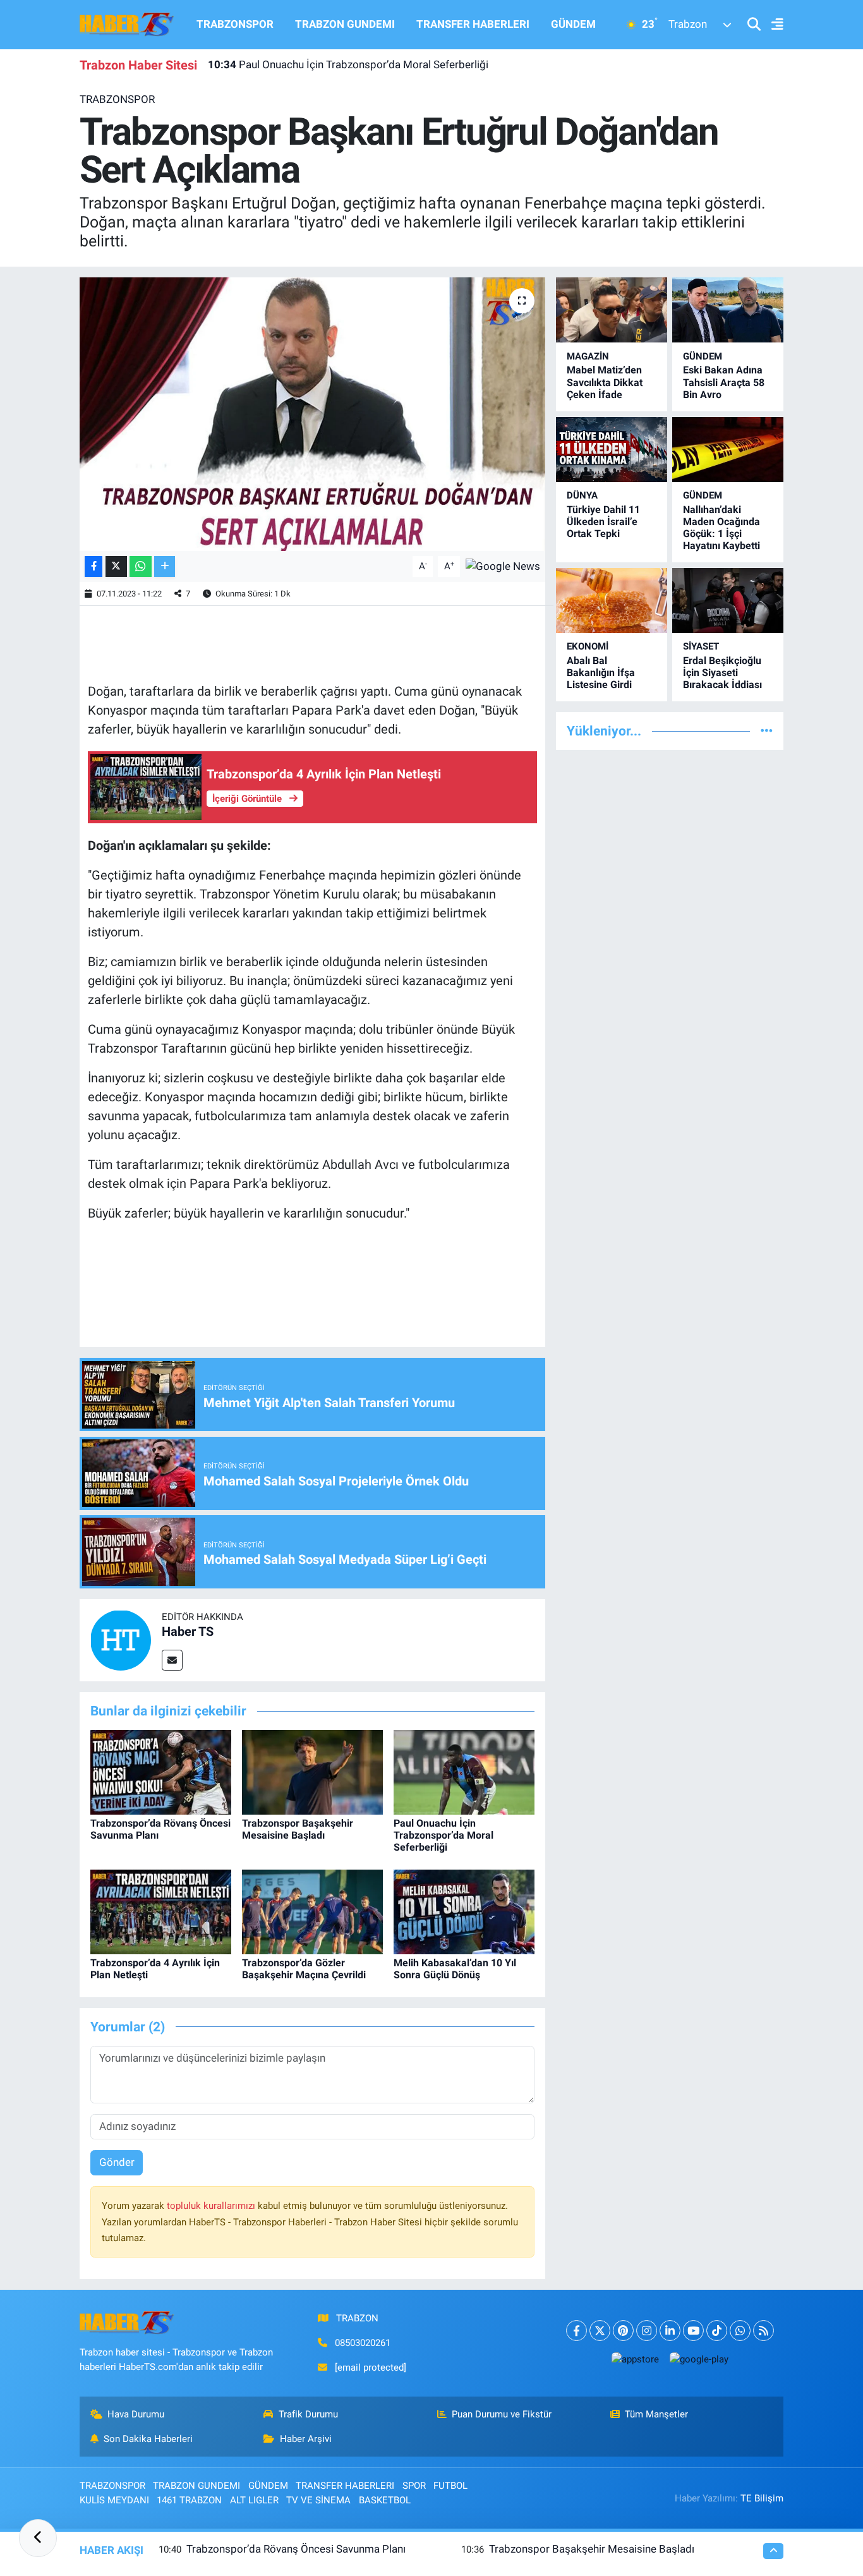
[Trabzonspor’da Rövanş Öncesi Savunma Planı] (161, 1771)
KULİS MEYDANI (114, 2500)
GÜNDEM (573, 24)
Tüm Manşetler (656, 2414)
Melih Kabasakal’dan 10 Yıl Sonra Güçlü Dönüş (455, 1969)
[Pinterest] (623, 2331)
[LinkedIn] (670, 2331)
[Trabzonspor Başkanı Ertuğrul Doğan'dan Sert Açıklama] (312, 414)
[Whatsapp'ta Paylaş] (141, 566)
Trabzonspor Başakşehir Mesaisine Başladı (298, 1829)
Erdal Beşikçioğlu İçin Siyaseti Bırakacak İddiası (722, 673)
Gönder (117, 2162)
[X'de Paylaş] (116, 566)
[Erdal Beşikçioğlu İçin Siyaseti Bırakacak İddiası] (728, 601)
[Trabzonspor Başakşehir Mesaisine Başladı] (312, 1771)
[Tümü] (767, 730)
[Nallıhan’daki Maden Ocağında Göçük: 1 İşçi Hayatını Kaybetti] (728, 450)
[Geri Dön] (38, 2538)
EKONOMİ (588, 646)
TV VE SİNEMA (318, 2500)
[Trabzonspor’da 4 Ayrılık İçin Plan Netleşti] (161, 1911)
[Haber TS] (121, 1640)
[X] (600, 2331)
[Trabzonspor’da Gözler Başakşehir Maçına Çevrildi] (312, 1911)
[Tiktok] (717, 2331)
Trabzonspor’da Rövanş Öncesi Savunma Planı (296, 2549)
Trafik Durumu (308, 2414)
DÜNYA (582, 495)
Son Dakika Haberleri (148, 2439)
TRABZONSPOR (235, 24)
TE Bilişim (762, 2498)
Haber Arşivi (306, 2439)
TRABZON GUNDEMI (345, 24)
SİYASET (701, 646)
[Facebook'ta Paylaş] (94, 566)
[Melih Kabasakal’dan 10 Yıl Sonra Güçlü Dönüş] (464, 1911)
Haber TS (188, 1631)
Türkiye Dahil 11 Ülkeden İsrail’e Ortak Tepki (603, 522)
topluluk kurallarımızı (212, 2206)
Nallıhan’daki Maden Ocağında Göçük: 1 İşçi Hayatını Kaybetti (721, 528)
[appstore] (635, 2359)
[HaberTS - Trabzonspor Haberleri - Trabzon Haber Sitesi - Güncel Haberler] (127, 23)
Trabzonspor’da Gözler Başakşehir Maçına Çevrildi (304, 1969)
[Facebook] (576, 2331)
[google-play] (699, 2359)
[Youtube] (693, 2331)
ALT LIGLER (254, 2500)
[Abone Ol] (503, 565)
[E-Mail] (172, 1660)
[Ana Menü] (772, 25)
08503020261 (363, 2343)
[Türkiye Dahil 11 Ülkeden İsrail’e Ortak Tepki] (612, 450)
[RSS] (763, 2331)
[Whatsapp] (740, 2331)
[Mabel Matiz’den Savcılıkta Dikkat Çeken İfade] (612, 310)
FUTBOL (450, 2486)
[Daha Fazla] (165, 566)
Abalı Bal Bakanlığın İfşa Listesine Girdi (601, 673)
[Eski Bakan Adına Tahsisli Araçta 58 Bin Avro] (728, 310)
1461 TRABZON (189, 2500)
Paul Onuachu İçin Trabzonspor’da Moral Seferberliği (348, 64)
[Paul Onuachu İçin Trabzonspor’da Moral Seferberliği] (464, 1771)
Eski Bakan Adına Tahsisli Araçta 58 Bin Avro (724, 382)
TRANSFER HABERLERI (473, 24)
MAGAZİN (588, 356)
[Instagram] (647, 2331)
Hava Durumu (136, 2414)
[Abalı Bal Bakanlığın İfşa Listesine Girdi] (612, 601)
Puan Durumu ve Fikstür (502, 2414)
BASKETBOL (385, 2500)
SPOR (414, 2486)
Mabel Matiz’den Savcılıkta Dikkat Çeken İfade (605, 382)
